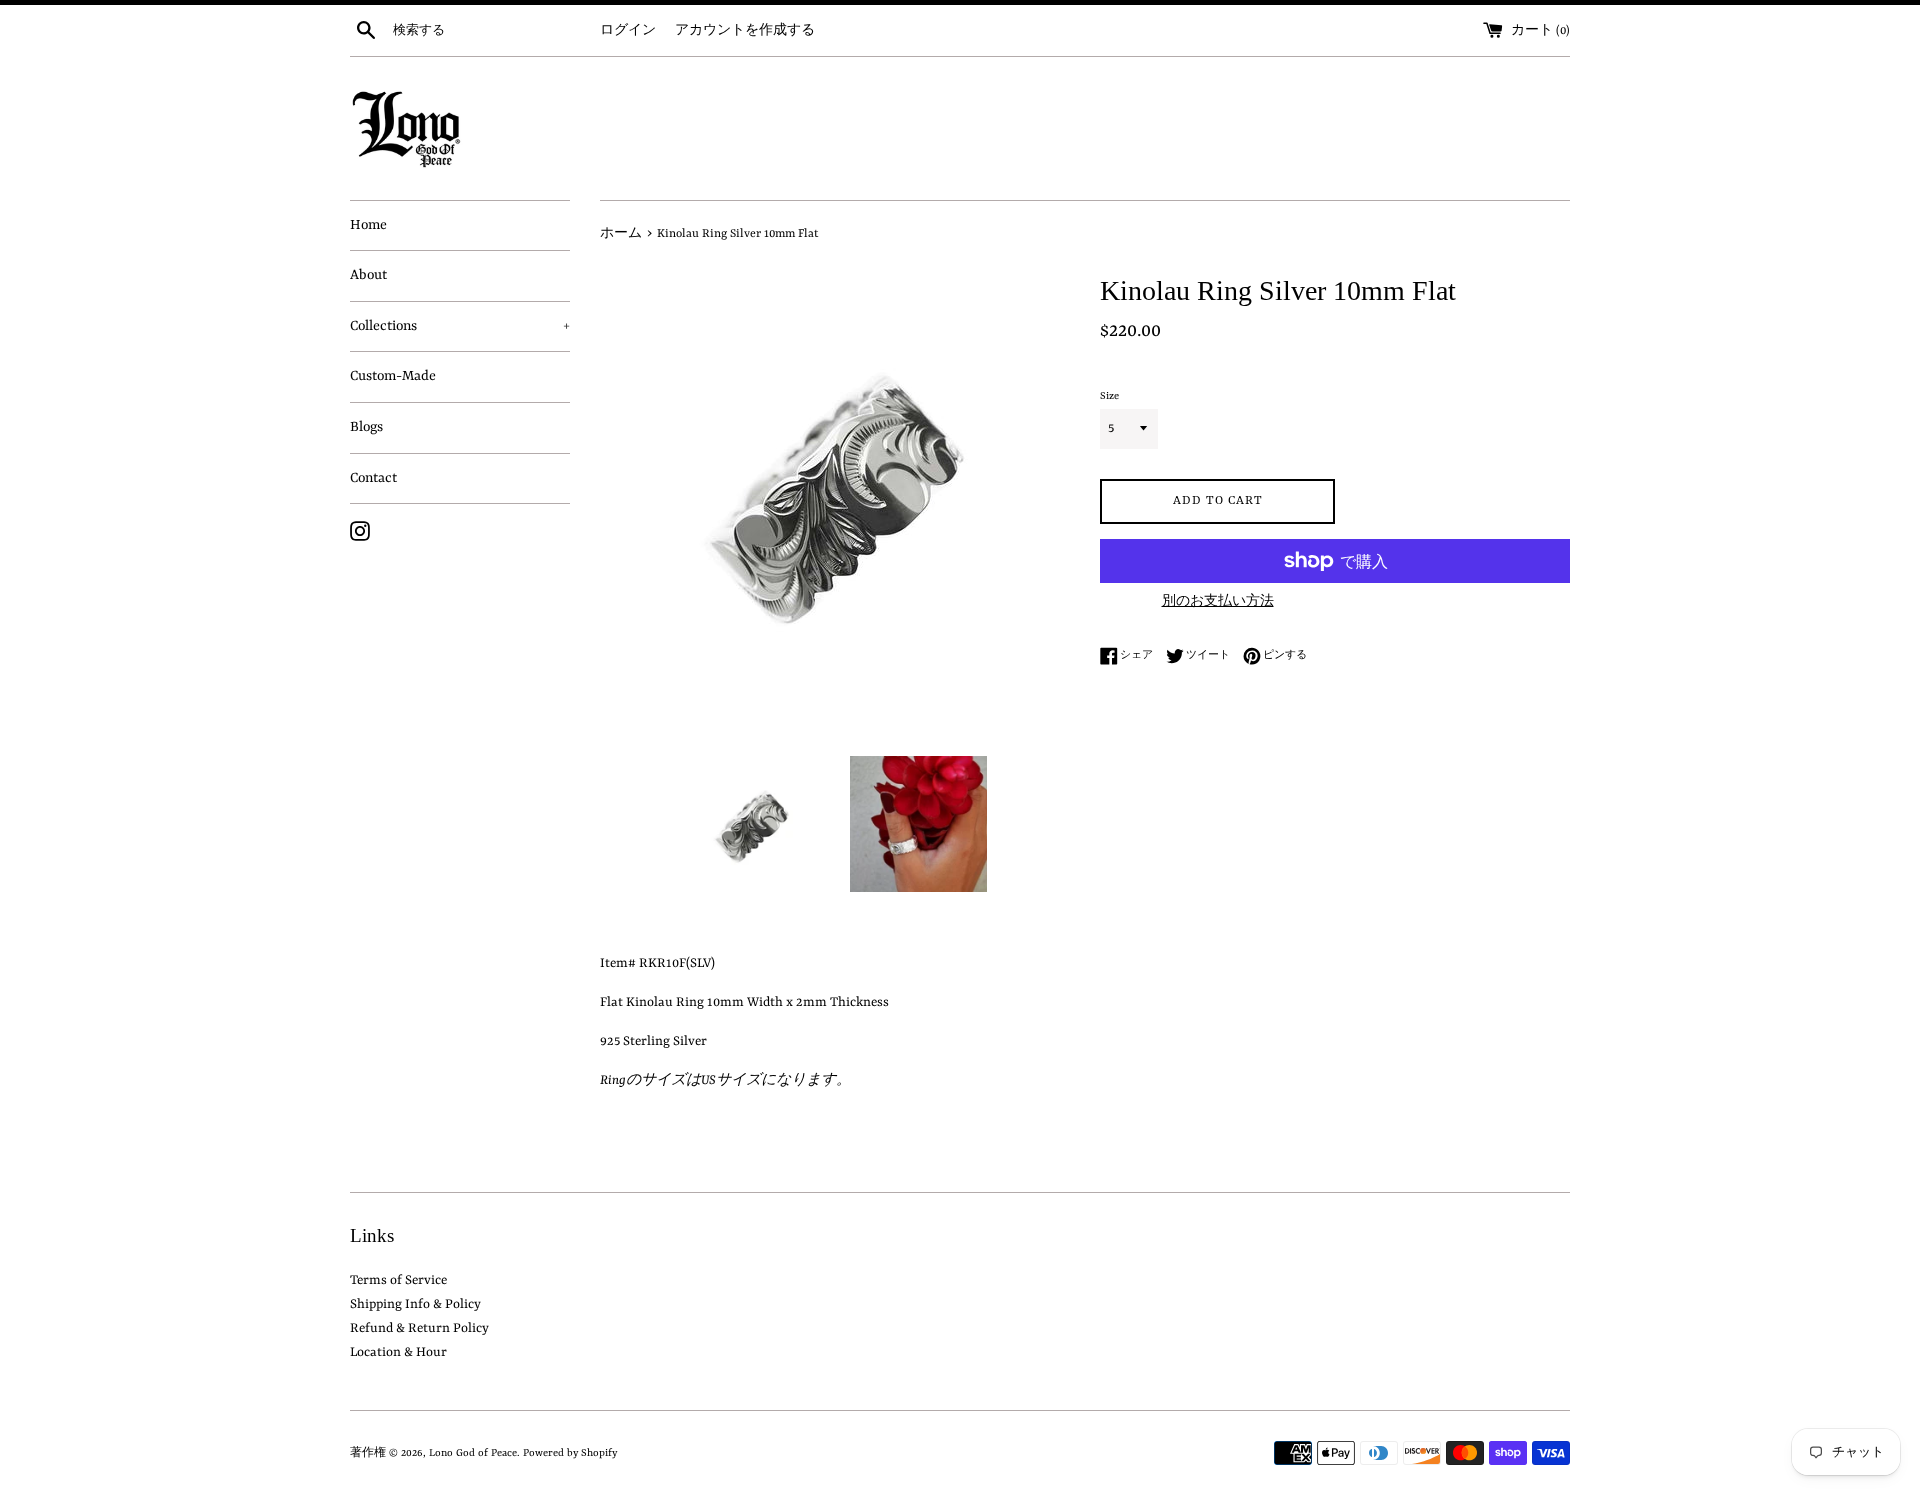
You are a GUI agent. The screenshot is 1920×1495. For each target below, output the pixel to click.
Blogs (366, 427)
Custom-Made (393, 376)
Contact (373, 478)
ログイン (628, 31)
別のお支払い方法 (1218, 602)
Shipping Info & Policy (415, 1304)
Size (1109, 396)
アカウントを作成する (745, 31)
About (368, 275)
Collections (460, 326)
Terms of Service (398, 1280)
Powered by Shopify (570, 1453)
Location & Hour (398, 1352)
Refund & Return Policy (419, 1328)
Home (368, 225)
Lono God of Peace (473, 1453)
